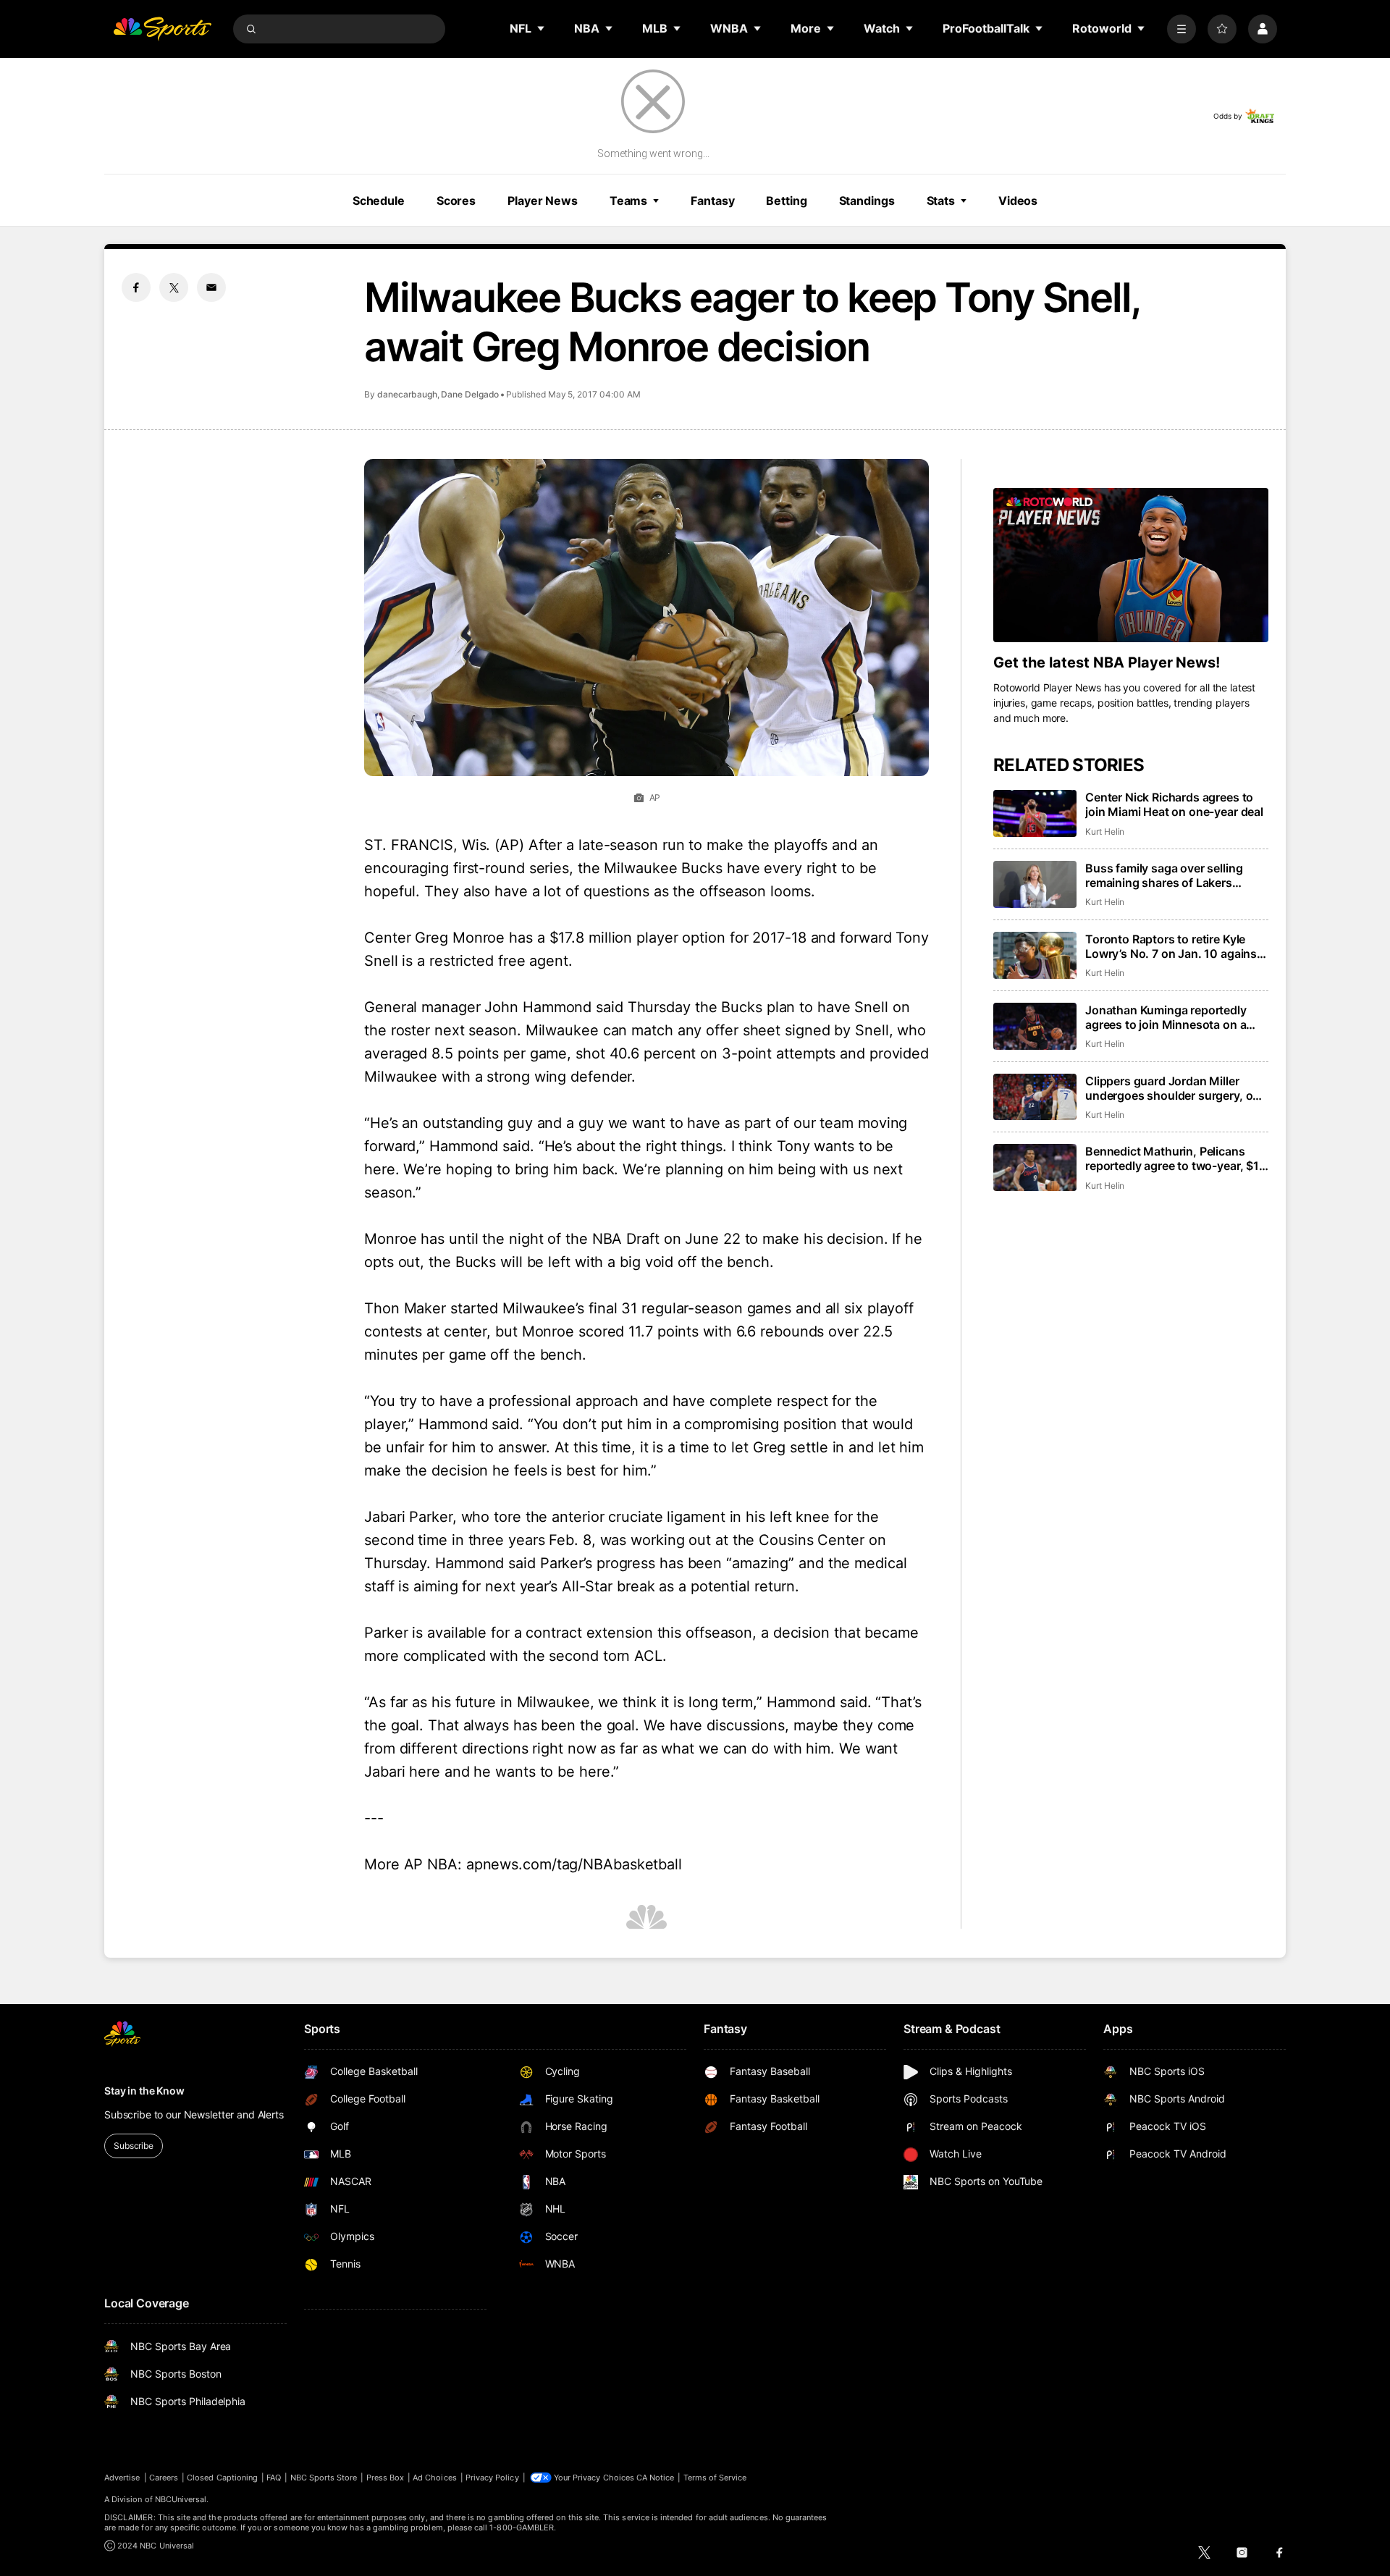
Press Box (386, 2478)
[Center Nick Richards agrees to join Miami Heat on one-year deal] (1035, 813)
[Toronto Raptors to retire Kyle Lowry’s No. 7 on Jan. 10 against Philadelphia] (1035, 955)
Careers (164, 2478)
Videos (1018, 201)
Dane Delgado (470, 394)
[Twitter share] (174, 287)
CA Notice (656, 2478)
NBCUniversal (181, 2499)
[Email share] (211, 287)
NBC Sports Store (324, 2478)
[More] (1181, 29)
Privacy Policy (492, 2478)
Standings (867, 201)
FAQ (274, 2478)
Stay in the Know (144, 2091)
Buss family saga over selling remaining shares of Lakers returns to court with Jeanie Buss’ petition (1177, 875)
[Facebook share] (136, 287)
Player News (543, 201)
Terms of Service (715, 2478)
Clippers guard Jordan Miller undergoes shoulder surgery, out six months (1175, 1088)
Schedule (379, 201)
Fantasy (712, 201)
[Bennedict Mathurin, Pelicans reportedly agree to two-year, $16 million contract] (1035, 1167)
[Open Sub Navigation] (542, 28)
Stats (941, 201)
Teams (628, 201)
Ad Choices (435, 2478)
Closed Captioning (222, 2478)
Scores (456, 201)
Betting (786, 201)
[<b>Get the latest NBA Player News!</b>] (1131, 565)
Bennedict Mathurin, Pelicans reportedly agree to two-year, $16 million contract (1176, 1158)
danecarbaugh (407, 394)
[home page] (162, 29)
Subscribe (134, 2146)
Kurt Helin (1105, 832)
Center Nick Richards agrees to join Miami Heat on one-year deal (1174, 804)
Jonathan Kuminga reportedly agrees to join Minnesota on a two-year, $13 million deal (1166, 1017)
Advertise (122, 2478)
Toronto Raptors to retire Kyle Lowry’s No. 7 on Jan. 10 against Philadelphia (1173, 946)
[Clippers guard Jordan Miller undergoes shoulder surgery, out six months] (1035, 1097)
